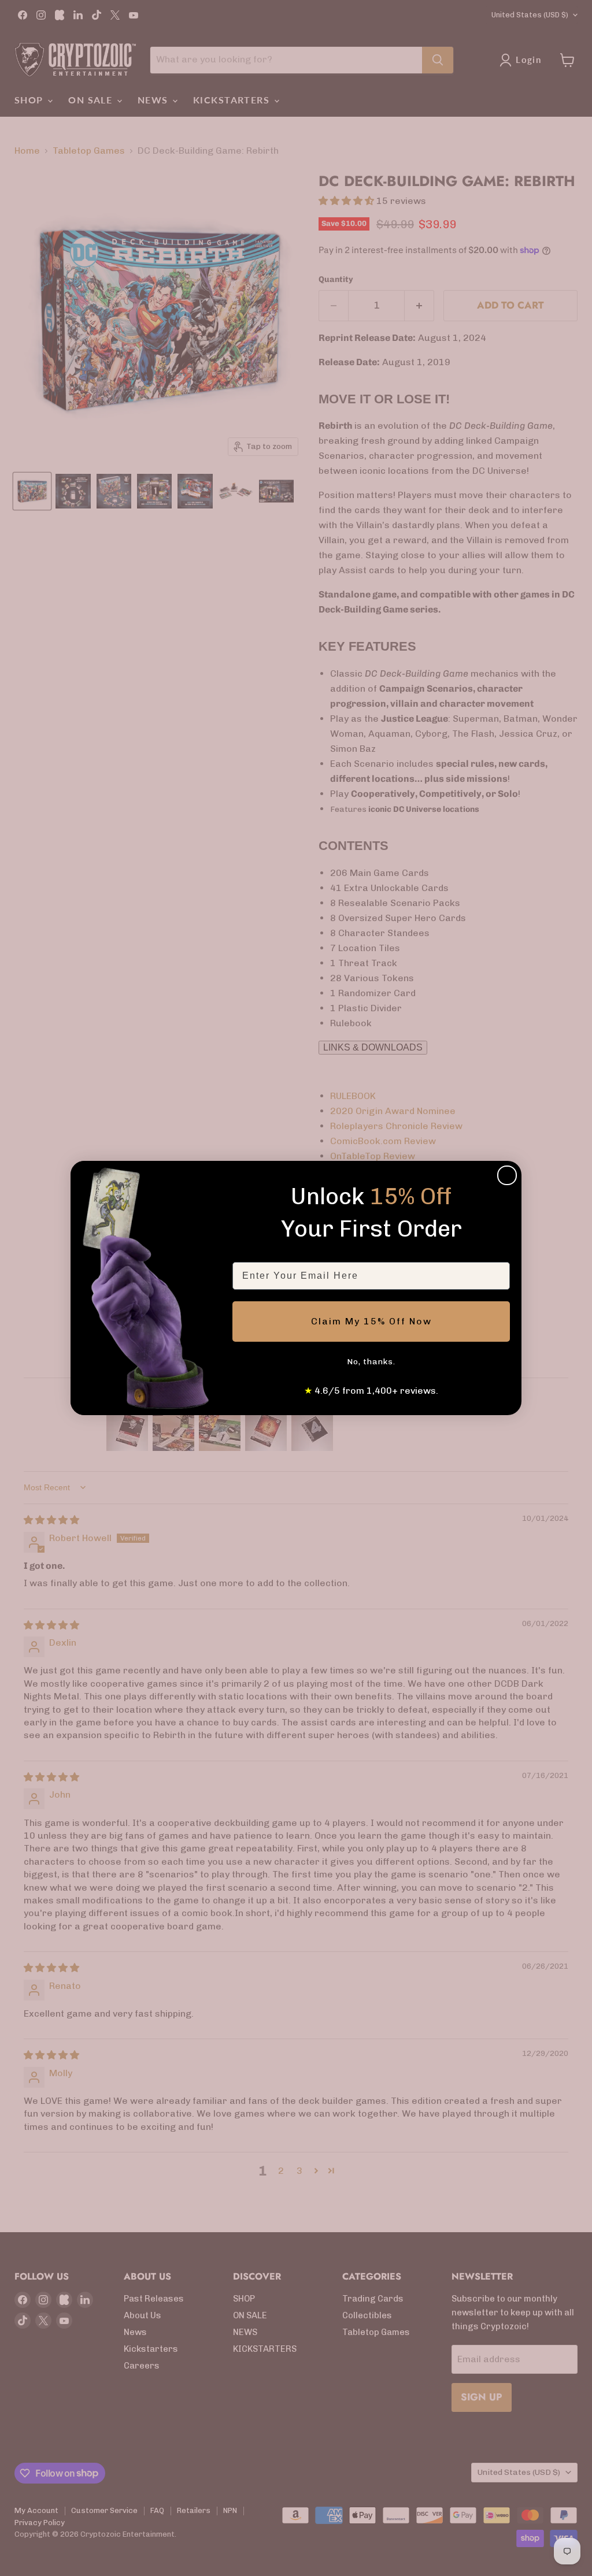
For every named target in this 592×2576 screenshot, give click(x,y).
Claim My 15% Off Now (371, 1321)
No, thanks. (371, 1362)
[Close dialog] (507, 1175)
